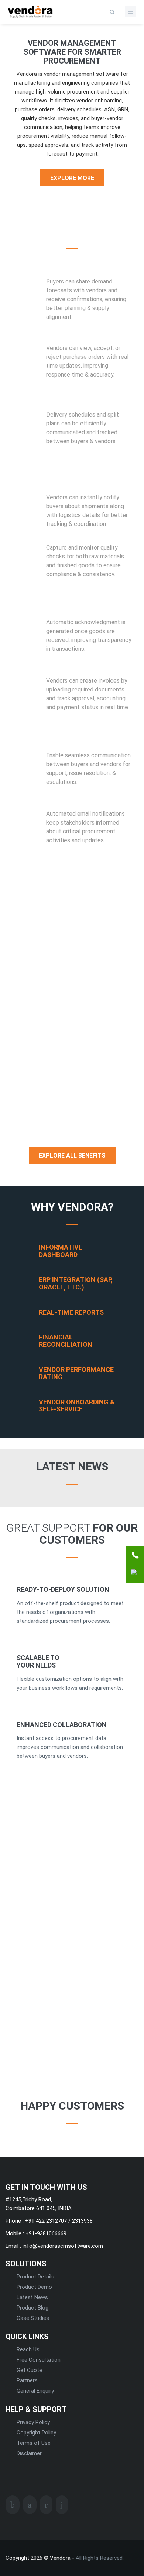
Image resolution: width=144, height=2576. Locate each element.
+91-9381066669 (45, 2233)
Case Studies (33, 2318)
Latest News (32, 2297)
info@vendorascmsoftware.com (62, 2246)
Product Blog (32, 2308)
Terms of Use (34, 2443)
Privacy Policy (33, 2422)
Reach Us (28, 2349)
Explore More (72, 178)
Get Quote (29, 2370)
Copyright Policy (36, 2433)
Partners (27, 2380)
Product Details (35, 2277)
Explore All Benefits (72, 1156)
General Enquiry (35, 2391)
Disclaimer (29, 2453)
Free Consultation (39, 2360)
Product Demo (34, 2287)
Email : (13, 2246)
